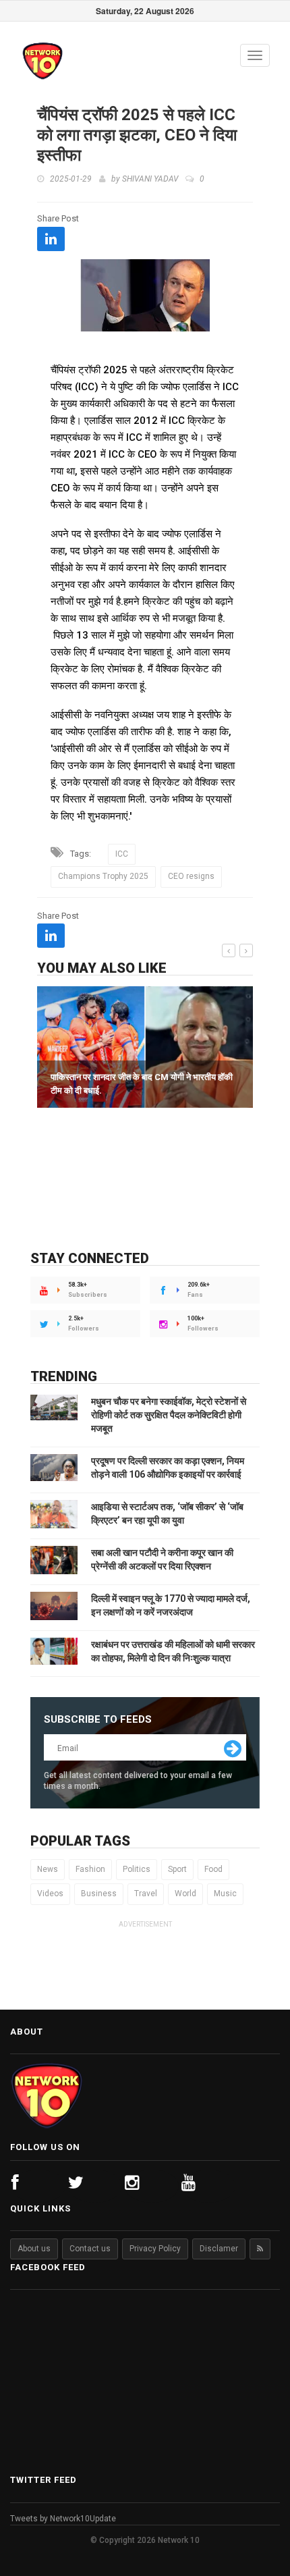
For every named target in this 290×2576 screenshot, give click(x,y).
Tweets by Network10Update (63, 2519)
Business (99, 1894)
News (48, 1869)
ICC (122, 854)
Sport (177, 1869)
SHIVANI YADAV (150, 179)
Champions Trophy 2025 (103, 876)
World (185, 1894)
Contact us (90, 2249)
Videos (50, 1894)
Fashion (90, 1869)
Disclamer (219, 2249)
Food (213, 1869)
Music (225, 1894)
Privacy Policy (155, 2249)
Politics (137, 1869)
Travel (146, 1894)
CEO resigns (191, 876)
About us (34, 2249)
